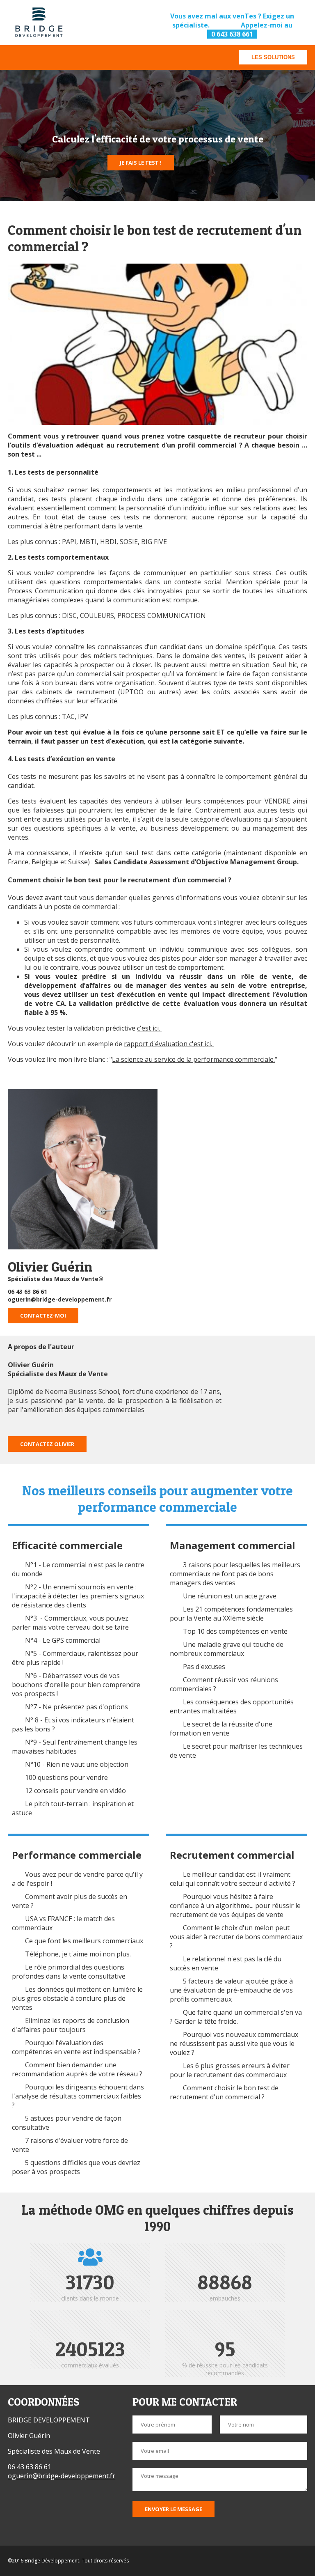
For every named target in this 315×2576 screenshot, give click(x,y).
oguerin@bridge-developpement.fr (60, 1299)
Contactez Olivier (47, 1444)
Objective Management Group (247, 862)
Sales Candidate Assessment (142, 862)
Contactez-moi (43, 1316)
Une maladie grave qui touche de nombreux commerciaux (227, 1649)
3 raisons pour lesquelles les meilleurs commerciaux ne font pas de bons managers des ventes (235, 1574)
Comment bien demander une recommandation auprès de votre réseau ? (77, 2069)
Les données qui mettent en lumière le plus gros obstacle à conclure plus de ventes (77, 1998)
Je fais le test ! (141, 163)
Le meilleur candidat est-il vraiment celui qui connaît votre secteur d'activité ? (233, 1879)
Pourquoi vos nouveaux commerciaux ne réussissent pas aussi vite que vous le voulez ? (234, 2043)
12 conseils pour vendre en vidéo (75, 1791)
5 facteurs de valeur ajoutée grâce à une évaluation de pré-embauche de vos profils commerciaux (231, 1990)
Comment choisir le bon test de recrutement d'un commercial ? (224, 2092)
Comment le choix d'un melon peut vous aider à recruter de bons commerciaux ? (236, 1937)
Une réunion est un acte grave (230, 1596)
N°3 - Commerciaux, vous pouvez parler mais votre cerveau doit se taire (70, 1623)
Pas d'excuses (204, 1667)
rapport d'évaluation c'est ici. (169, 1044)
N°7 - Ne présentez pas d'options (76, 1707)
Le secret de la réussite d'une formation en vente (221, 1729)
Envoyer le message (173, 2509)
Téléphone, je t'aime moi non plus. (78, 1954)
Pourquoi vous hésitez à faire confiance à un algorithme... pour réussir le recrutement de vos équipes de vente (235, 1906)
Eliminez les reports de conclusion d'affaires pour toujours (71, 2025)
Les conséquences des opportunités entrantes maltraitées (232, 1706)
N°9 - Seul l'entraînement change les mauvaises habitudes (75, 1747)
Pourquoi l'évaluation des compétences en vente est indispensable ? (77, 2047)
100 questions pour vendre (66, 1777)
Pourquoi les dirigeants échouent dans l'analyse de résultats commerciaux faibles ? (78, 2096)
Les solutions (273, 57)
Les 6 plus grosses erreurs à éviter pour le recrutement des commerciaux (230, 2070)
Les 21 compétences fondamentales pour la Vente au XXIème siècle (231, 1614)
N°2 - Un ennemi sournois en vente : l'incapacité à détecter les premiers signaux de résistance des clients (78, 1596)
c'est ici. (149, 1028)
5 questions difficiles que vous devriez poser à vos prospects (76, 2167)
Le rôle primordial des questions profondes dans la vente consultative (69, 1972)
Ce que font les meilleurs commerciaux (84, 1941)
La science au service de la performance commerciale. (193, 1059)
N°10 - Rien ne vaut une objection (77, 1764)
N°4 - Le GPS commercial (63, 1640)
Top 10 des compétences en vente (235, 1631)
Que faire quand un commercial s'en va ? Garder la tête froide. (236, 2017)
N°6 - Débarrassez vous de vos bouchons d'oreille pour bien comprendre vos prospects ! (76, 1685)
